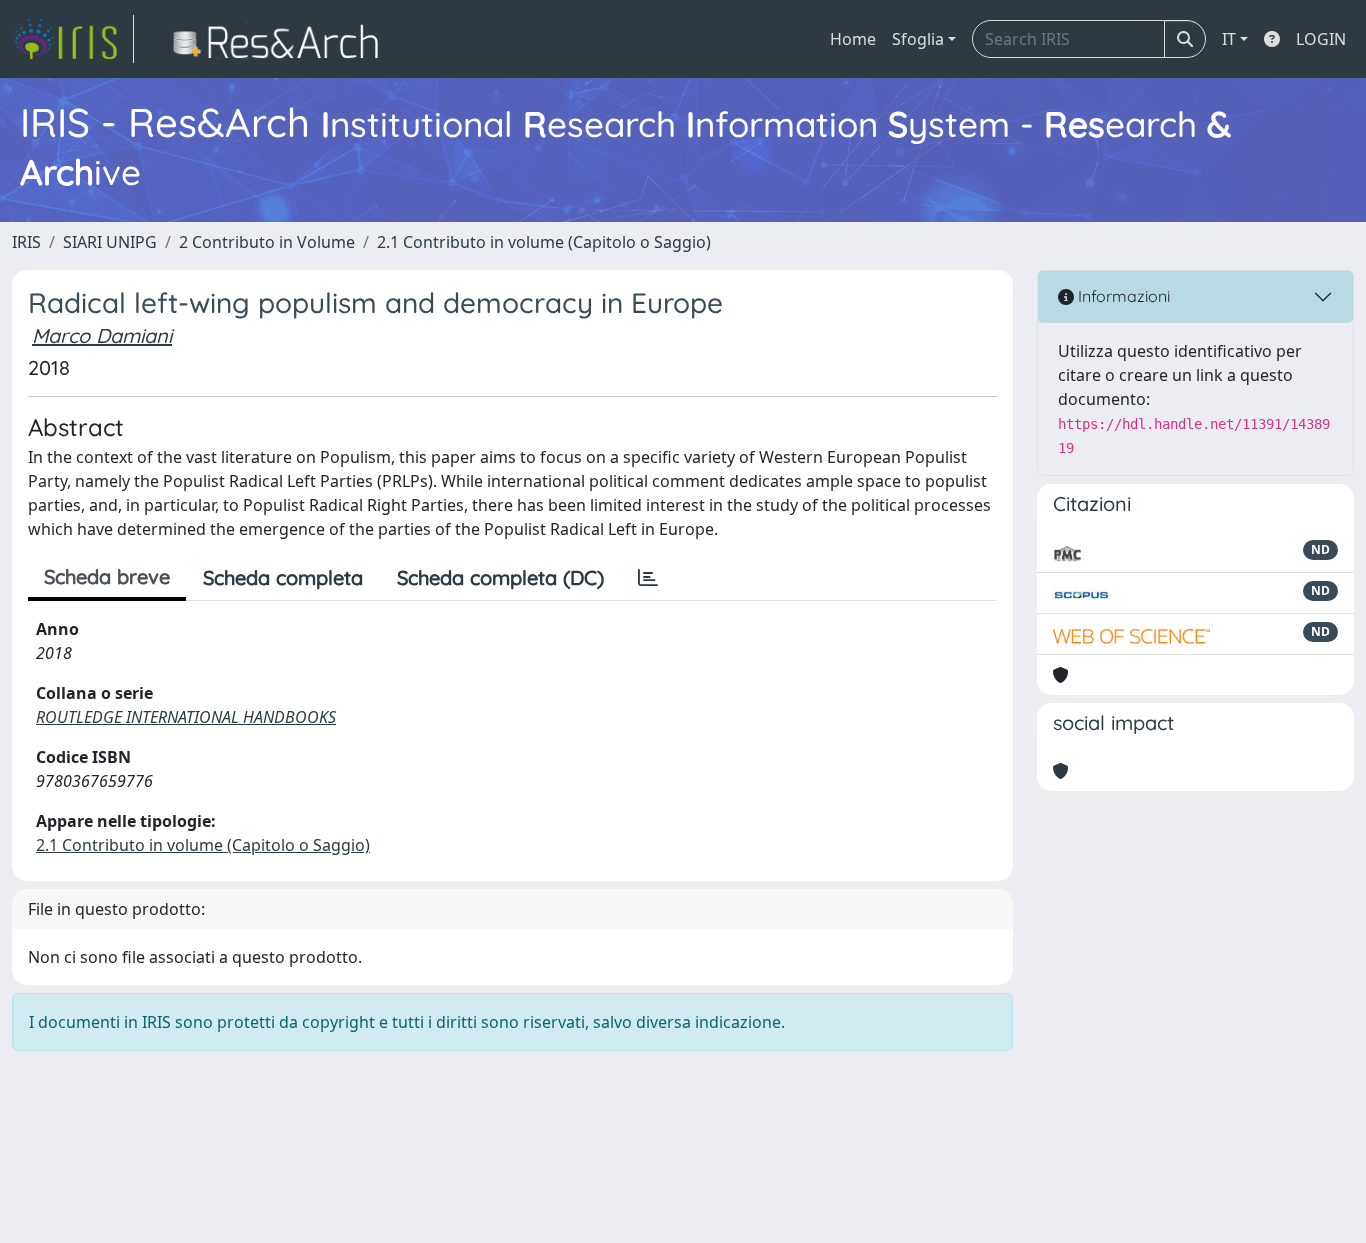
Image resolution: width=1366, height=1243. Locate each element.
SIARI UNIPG (110, 242)
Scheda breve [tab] (107, 576)
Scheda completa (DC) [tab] (500, 577)
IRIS (26, 242)
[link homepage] (73, 39)
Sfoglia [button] (918, 39)
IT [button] (1229, 39)
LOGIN (1321, 39)
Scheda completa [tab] (283, 577)
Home (853, 39)
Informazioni (1122, 296)
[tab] (648, 578)
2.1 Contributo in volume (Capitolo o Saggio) (544, 242)
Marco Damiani (102, 335)
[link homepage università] (281, 39)
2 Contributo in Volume (267, 242)
